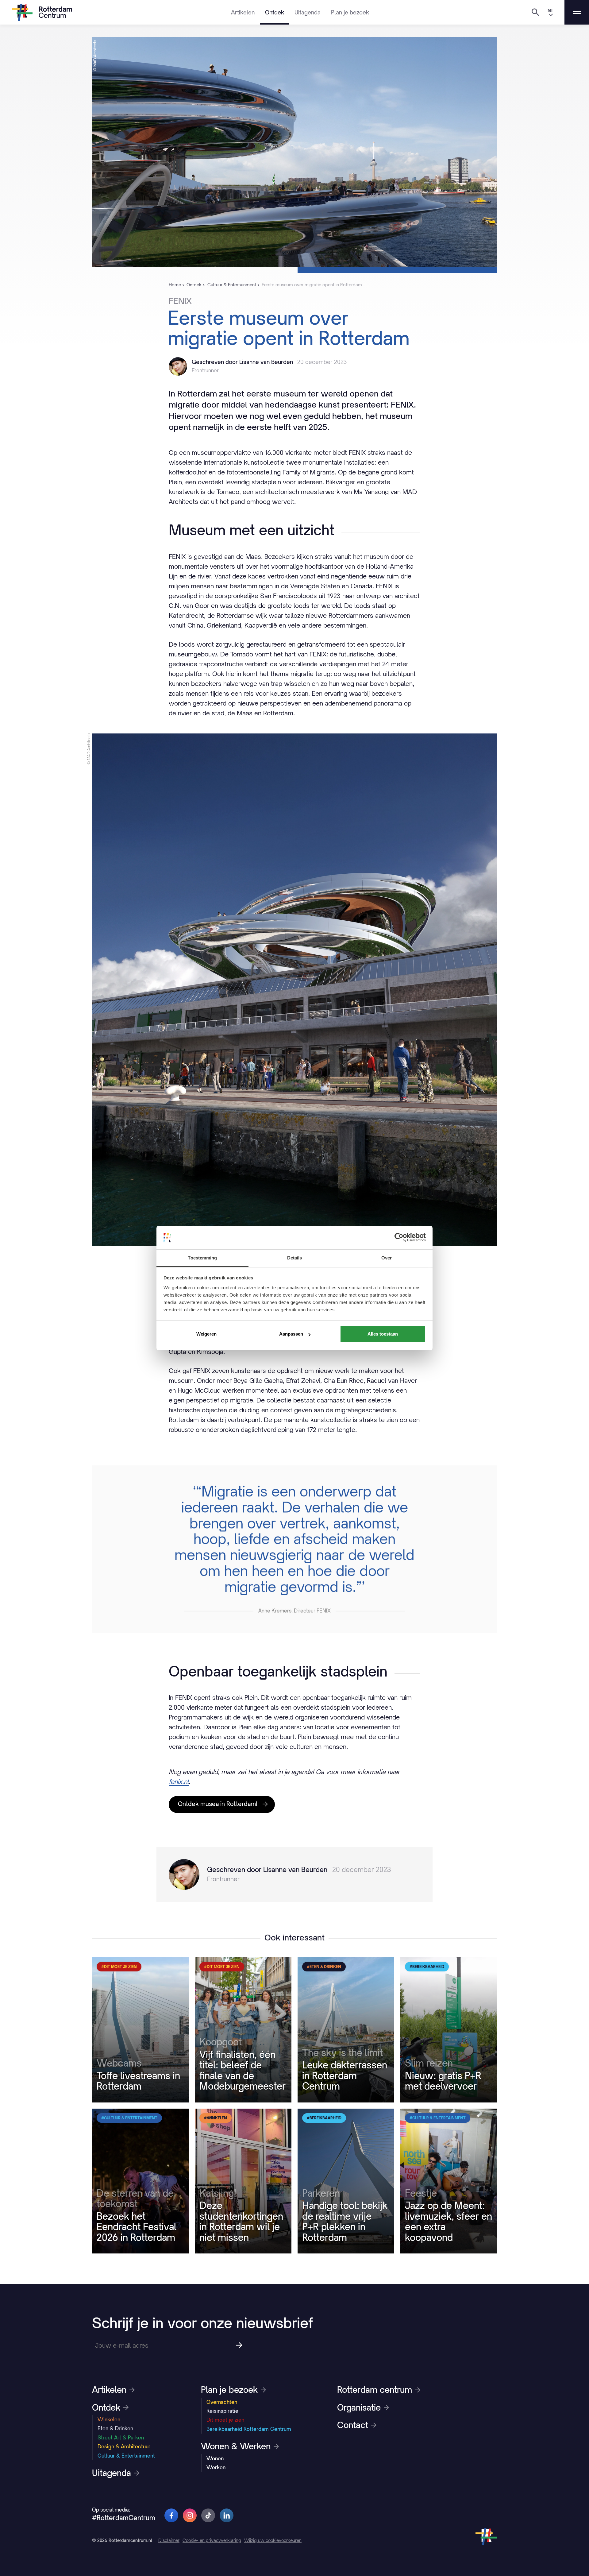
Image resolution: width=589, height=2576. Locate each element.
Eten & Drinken (115, 2428)
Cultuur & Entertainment (126, 2456)
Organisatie (359, 2408)
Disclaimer (169, 2540)
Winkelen (109, 2419)
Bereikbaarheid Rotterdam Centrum (249, 2429)
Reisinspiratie (222, 2411)
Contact (353, 2425)
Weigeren (206, 1334)
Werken (216, 2467)
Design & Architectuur (124, 2446)
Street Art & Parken (121, 2438)
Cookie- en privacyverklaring (212, 2540)
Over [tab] (387, 1258)
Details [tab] (295, 1258)
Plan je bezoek (350, 12)
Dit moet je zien (225, 2420)
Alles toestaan (383, 1334)
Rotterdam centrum (375, 2390)
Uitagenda (308, 12)
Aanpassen (291, 1334)
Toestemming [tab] (202, 1258)
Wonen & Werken (236, 2446)
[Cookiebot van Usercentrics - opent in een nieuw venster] (399, 1237)
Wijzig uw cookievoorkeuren (273, 2540)
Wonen (215, 2458)
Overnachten (222, 2402)
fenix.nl (179, 1782)
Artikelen (243, 12)
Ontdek (275, 12)
